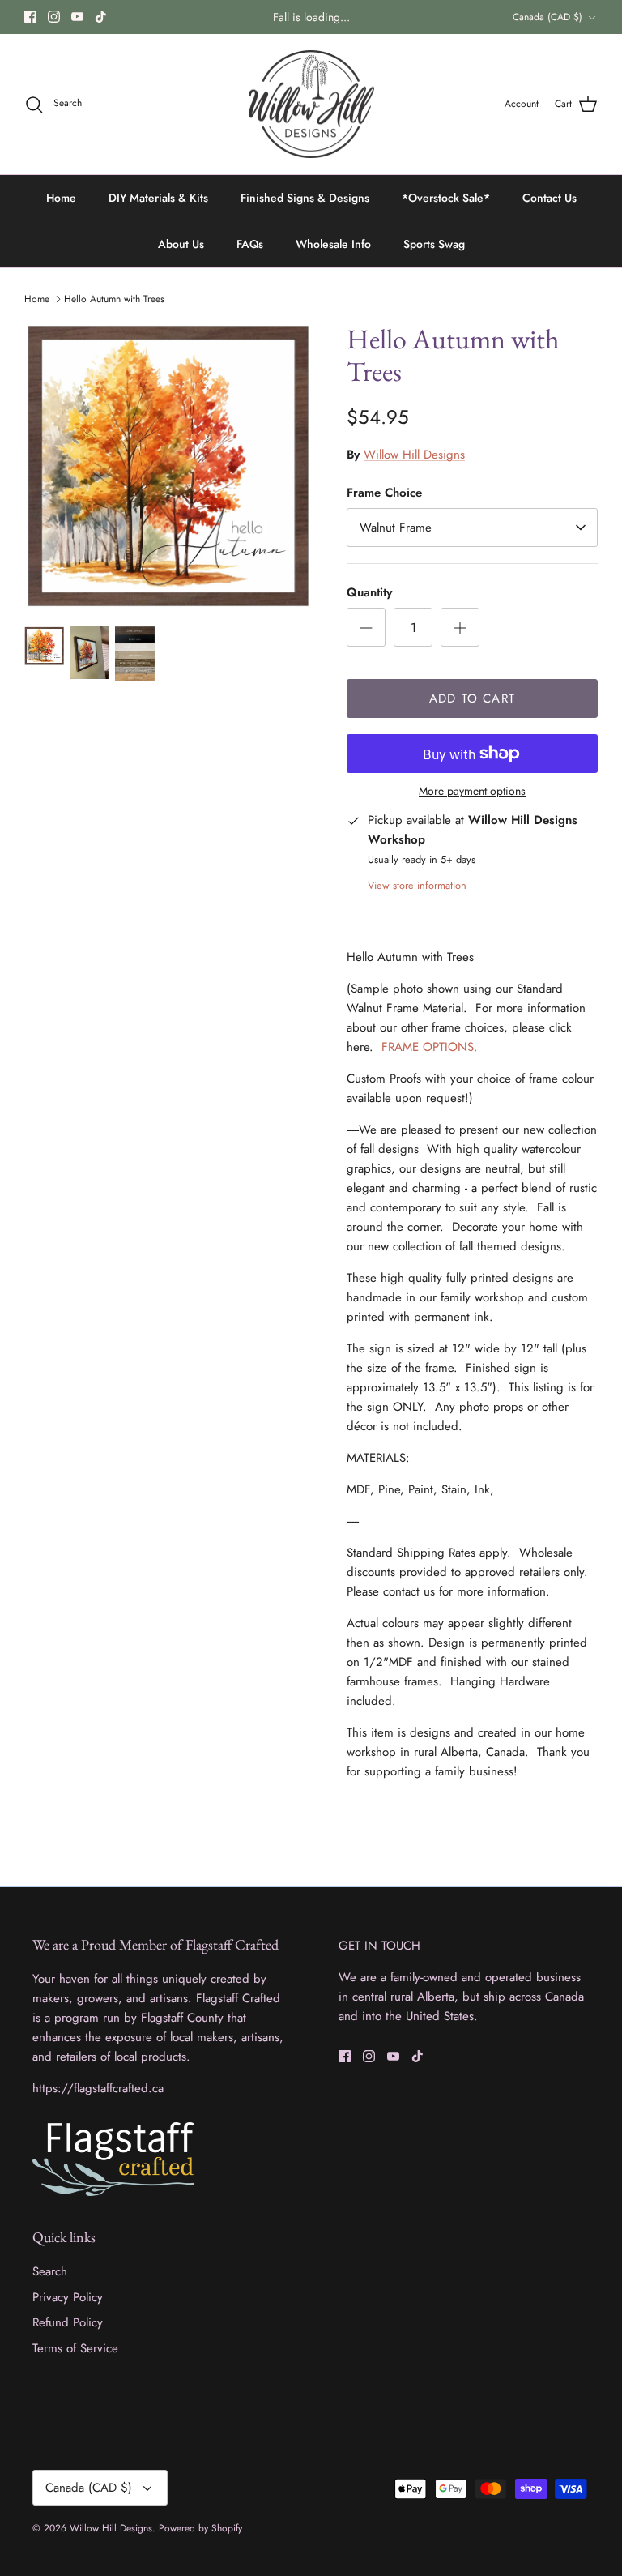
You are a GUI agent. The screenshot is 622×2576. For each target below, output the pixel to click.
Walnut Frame (396, 528)
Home (61, 198)
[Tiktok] (101, 17)
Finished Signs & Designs (305, 198)
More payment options (472, 791)
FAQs (250, 244)
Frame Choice (384, 493)
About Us (181, 244)
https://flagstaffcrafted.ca (98, 2088)
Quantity (369, 593)
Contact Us (550, 198)
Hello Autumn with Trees (114, 299)
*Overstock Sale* (446, 198)
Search (50, 2271)
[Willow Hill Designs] (311, 105)
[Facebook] (30, 17)
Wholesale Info (333, 244)
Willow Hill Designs (414, 455)
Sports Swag (434, 244)
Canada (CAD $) (547, 17)
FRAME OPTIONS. (430, 1047)
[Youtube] (77, 17)
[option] (168, 466)
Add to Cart (472, 698)
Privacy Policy (68, 2297)
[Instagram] (54, 17)
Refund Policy (68, 2322)
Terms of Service (75, 2348)
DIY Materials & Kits (158, 198)
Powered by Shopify (200, 2528)
